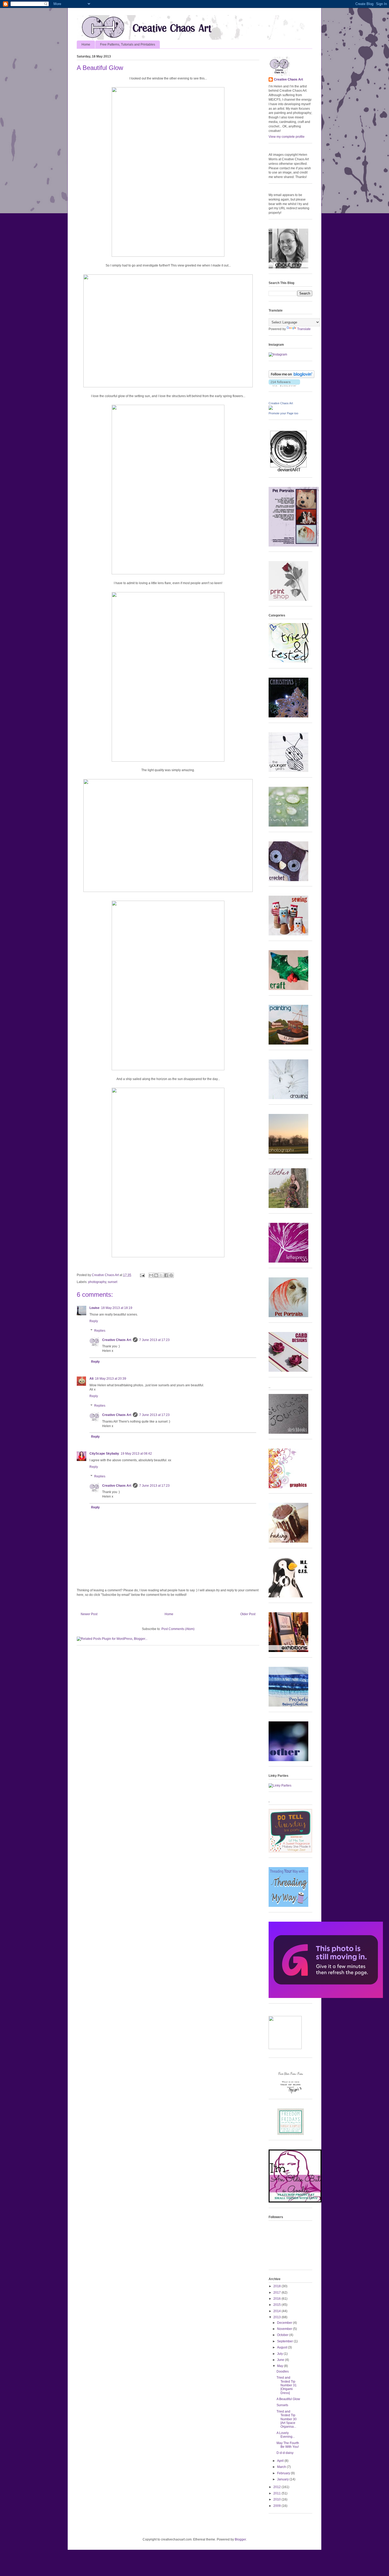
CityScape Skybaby (104, 1454)
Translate (304, 329)
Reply (94, 1321)
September (285, 2341)
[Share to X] (161, 1275)
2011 (277, 2493)
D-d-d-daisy (285, 2453)
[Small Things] (295, 2201)
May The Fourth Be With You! (288, 2445)
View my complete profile (287, 137)
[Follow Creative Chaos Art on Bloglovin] (291, 377)
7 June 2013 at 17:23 (154, 1340)
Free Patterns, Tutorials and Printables (128, 45)
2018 (277, 2286)
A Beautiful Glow (288, 2399)
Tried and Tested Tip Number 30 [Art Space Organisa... (287, 2419)
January (283, 2479)
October (283, 2335)
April (281, 2461)
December (285, 2323)
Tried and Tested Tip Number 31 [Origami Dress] (287, 2385)
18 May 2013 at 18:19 (117, 1308)
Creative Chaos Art (106, 1275)
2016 (277, 2299)
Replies (100, 1331)
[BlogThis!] (156, 1275)
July (280, 2354)
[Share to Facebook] (166, 1275)
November (285, 2329)
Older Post (248, 1614)
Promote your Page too (283, 413)
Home (86, 45)
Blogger (240, 2539)
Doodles (283, 2371)
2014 (277, 2311)
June (281, 2360)
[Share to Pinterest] (171, 1275)
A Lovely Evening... (286, 2435)
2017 (277, 2293)
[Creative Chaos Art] (271, 409)
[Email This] (151, 1275)
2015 (277, 2305)
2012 (277, 2487)
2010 (277, 2499)
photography (97, 1282)
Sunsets (282, 2405)
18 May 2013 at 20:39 (111, 1379)
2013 (277, 2317)
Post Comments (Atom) (178, 1629)
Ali (91, 1379)
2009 (277, 2506)
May (281, 2366)
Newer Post (89, 1614)
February (284, 2473)
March (282, 2467)
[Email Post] (142, 1275)
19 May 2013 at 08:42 (136, 1454)
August (282, 2347)
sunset (112, 1282)
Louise (94, 1308)
